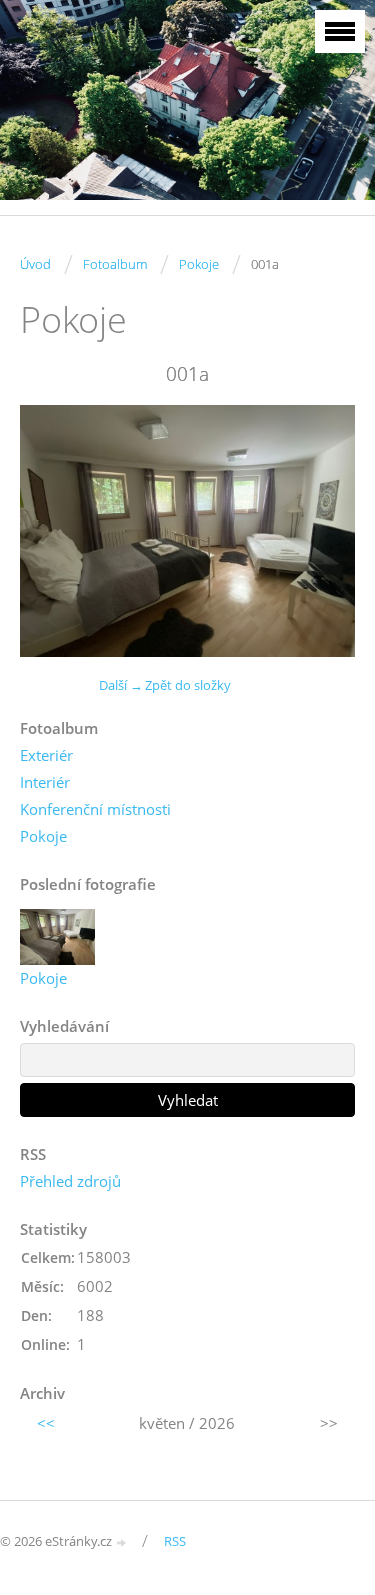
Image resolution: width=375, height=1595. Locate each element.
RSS (175, 1541)
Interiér (45, 782)
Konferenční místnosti (95, 809)
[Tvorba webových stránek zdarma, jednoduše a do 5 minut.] (122, 1542)
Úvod (35, 264)
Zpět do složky (188, 685)
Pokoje (199, 264)
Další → (121, 685)
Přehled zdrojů (70, 1181)
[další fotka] (322, 530)
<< (46, 1423)
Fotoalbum (115, 264)
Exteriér (46, 755)
